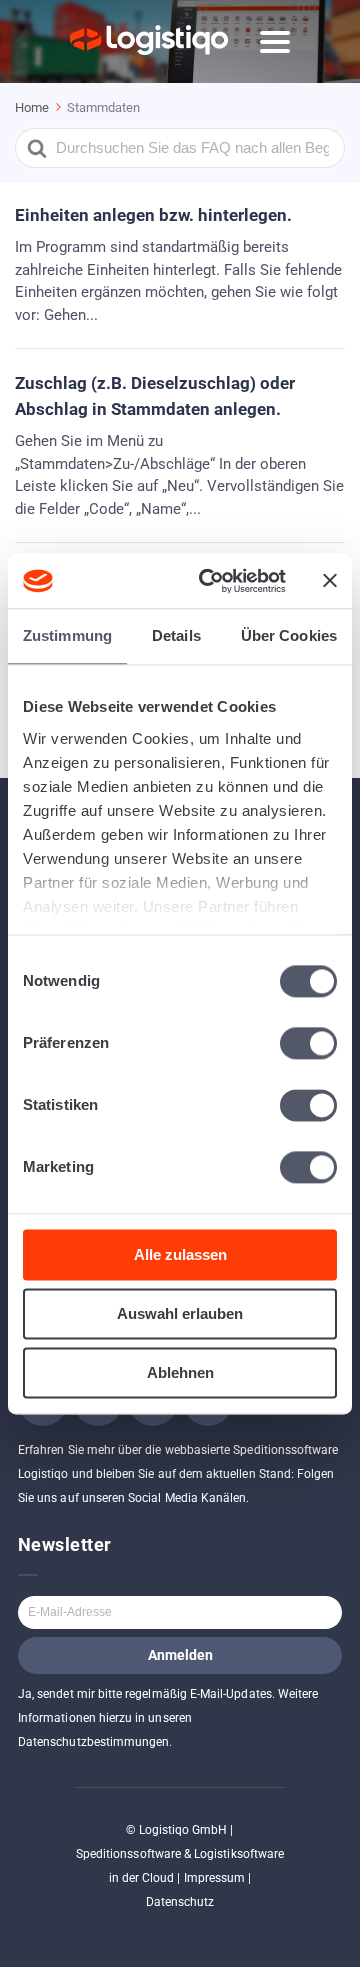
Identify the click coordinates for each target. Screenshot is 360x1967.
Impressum (215, 1878)
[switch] (308, 1043)
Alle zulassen (180, 1254)
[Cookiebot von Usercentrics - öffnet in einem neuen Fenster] (211, 581)
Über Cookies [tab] (289, 635)
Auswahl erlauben (180, 1313)
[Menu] (275, 42)
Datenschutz (180, 1902)
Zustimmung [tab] (67, 635)
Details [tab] (176, 635)
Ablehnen (180, 1372)
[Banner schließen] (330, 581)
